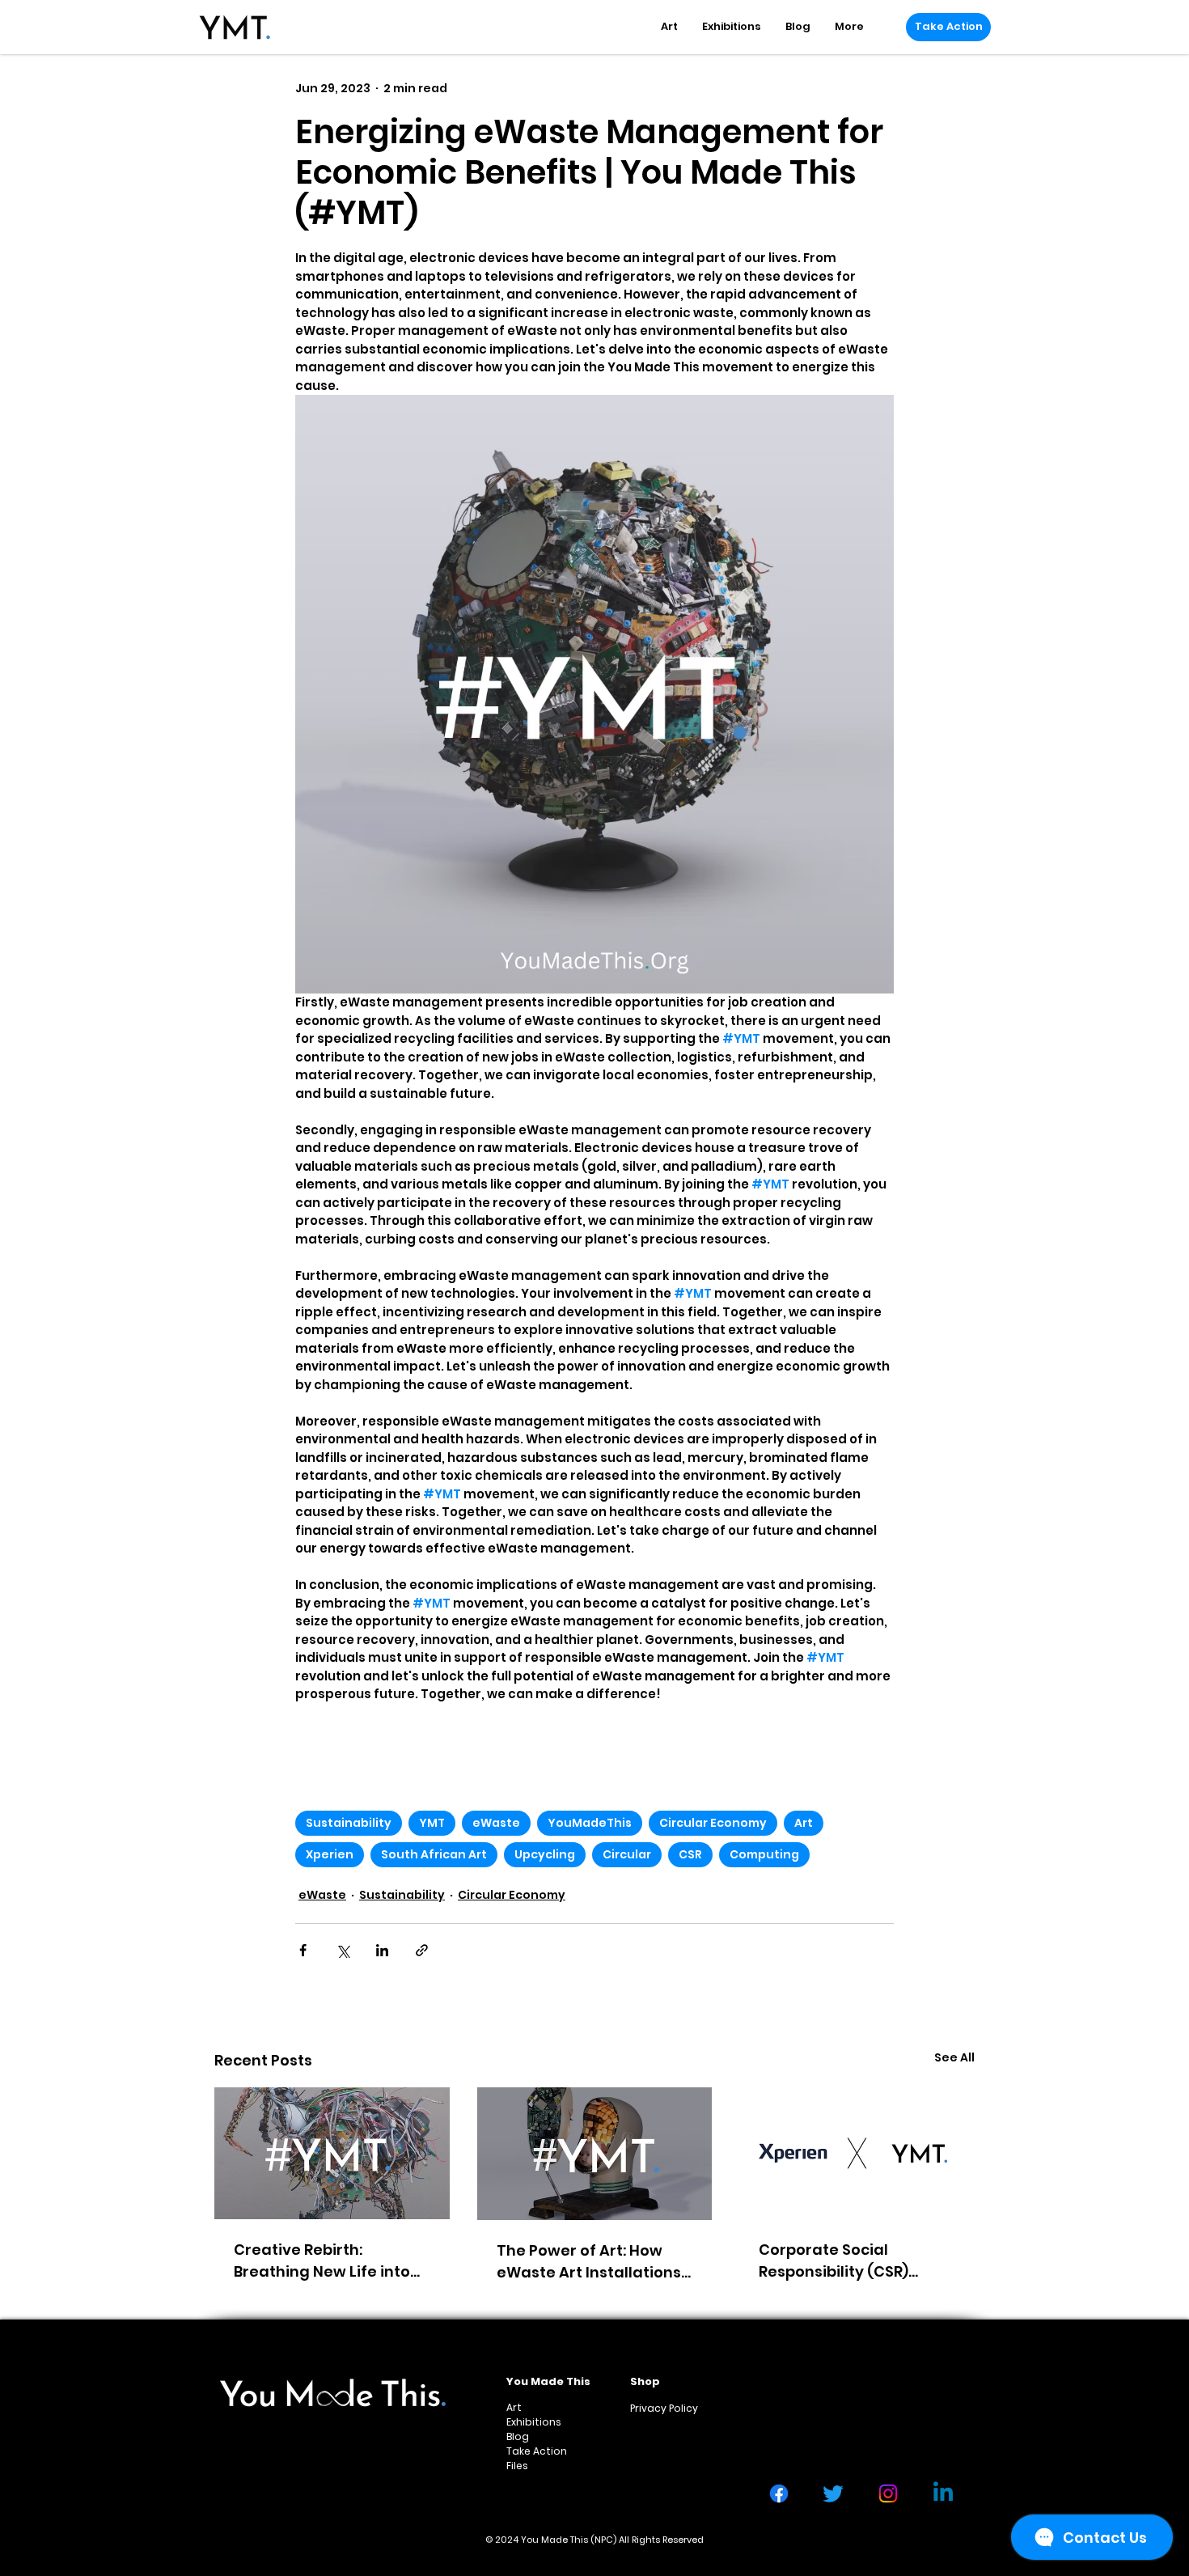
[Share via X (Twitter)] (343, 1950)
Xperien (330, 1854)
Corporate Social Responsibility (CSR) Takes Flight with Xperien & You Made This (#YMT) (854, 2261)
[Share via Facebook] (303, 1950)
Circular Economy (713, 1823)
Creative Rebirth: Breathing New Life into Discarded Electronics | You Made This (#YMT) (322, 2261)
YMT (432, 1823)
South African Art (434, 1854)
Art (804, 1823)
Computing (764, 1854)
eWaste (496, 1823)
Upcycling (545, 1854)
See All (954, 2057)
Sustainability (349, 1823)
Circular (627, 1854)
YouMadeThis (590, 1823)
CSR (690, 1854)
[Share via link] (422, 1950)
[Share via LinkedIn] (382, 1950)
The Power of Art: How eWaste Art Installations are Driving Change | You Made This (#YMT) (590, 2262)
